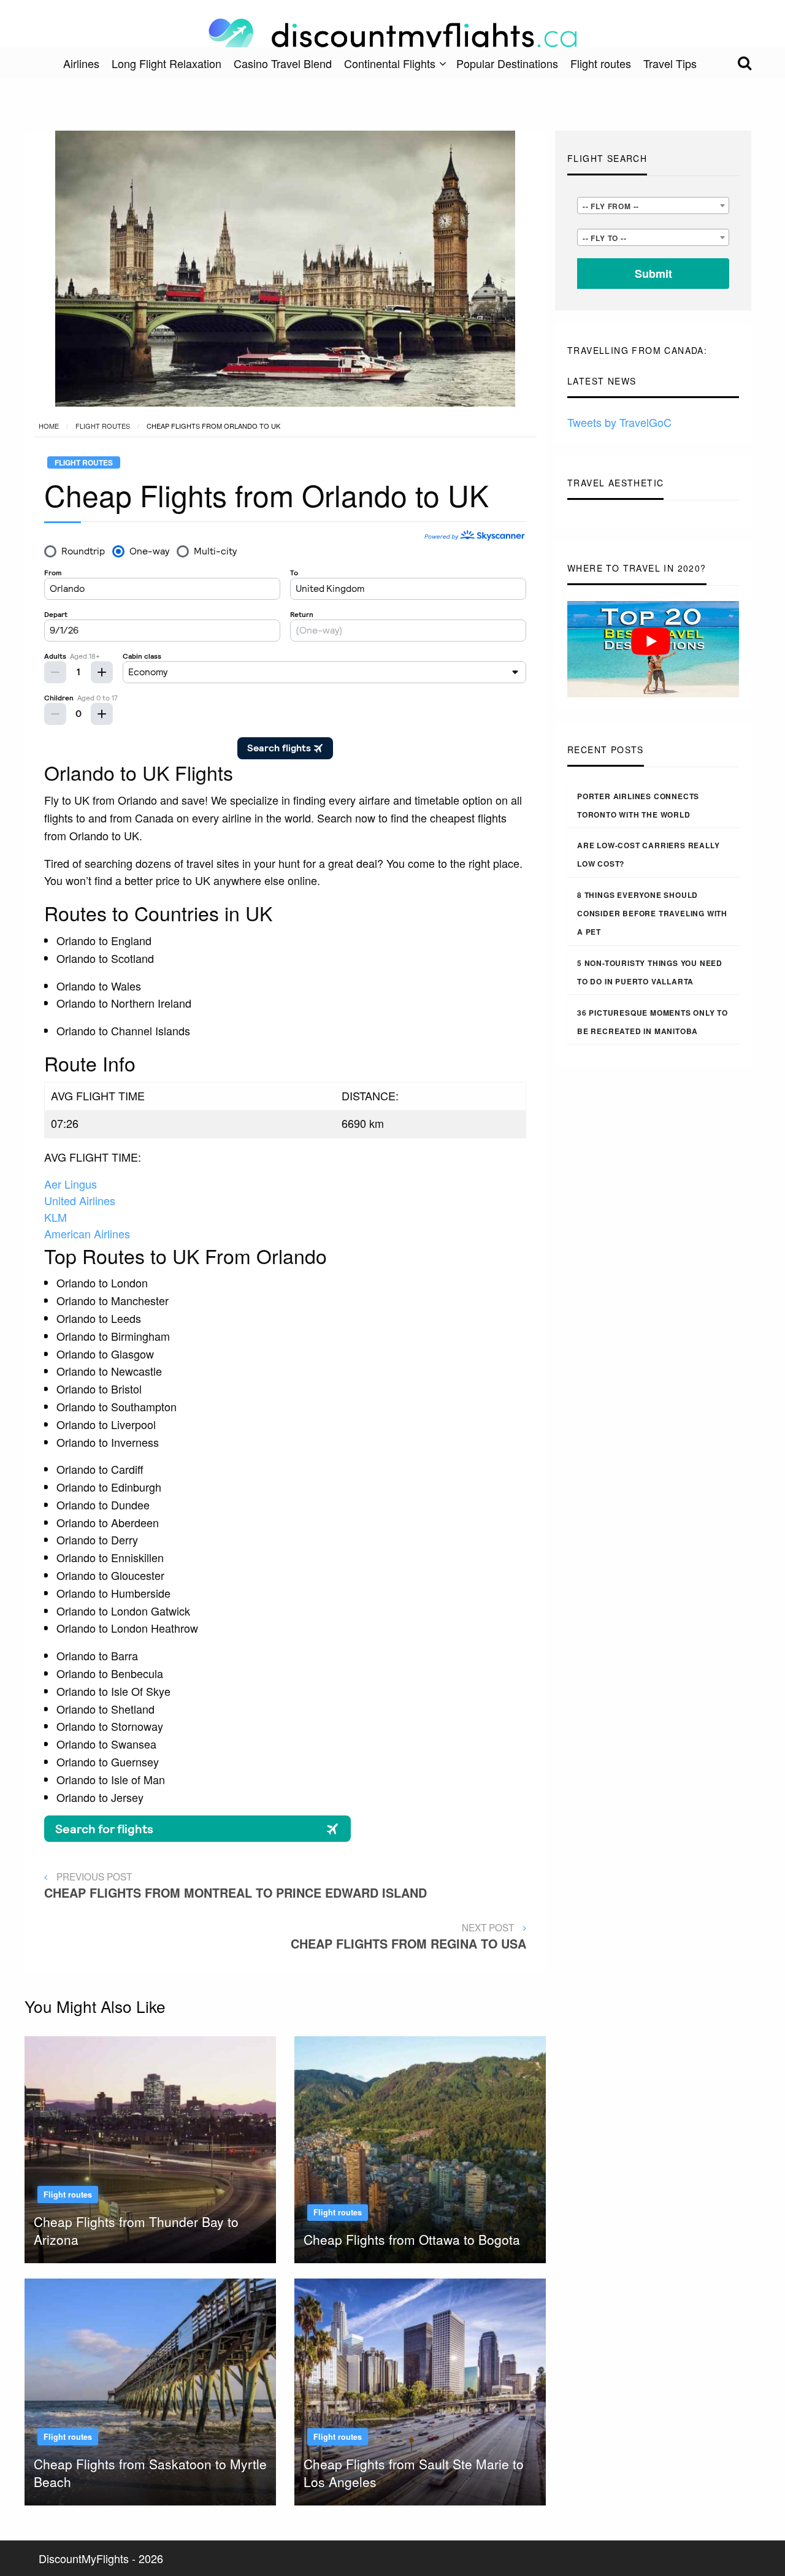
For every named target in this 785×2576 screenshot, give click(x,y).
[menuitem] (81, 63)
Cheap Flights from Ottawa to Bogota (412, 2239)
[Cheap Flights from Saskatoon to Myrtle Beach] (150, 2390)
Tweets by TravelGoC (619, 422)
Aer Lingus (71, 1184)
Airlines (81, 63)
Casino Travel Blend (283, 63)
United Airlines (80, 1200)
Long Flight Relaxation (167, 63)
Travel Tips (670, 63)
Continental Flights (390, 63)
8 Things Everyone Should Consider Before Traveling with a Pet (652, 913)
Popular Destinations (507, 63)
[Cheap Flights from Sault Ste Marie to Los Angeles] (420, 2390)
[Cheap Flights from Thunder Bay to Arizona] (150, 2147)
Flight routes (601, 63)
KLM (56, 1217)
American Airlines (87, 1233)
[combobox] (653, 205)
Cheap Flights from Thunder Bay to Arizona (136, 2230)
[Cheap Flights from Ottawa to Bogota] (420, 2147)
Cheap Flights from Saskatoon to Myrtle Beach (150, 2473)
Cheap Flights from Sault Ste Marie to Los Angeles (414, 2473)
